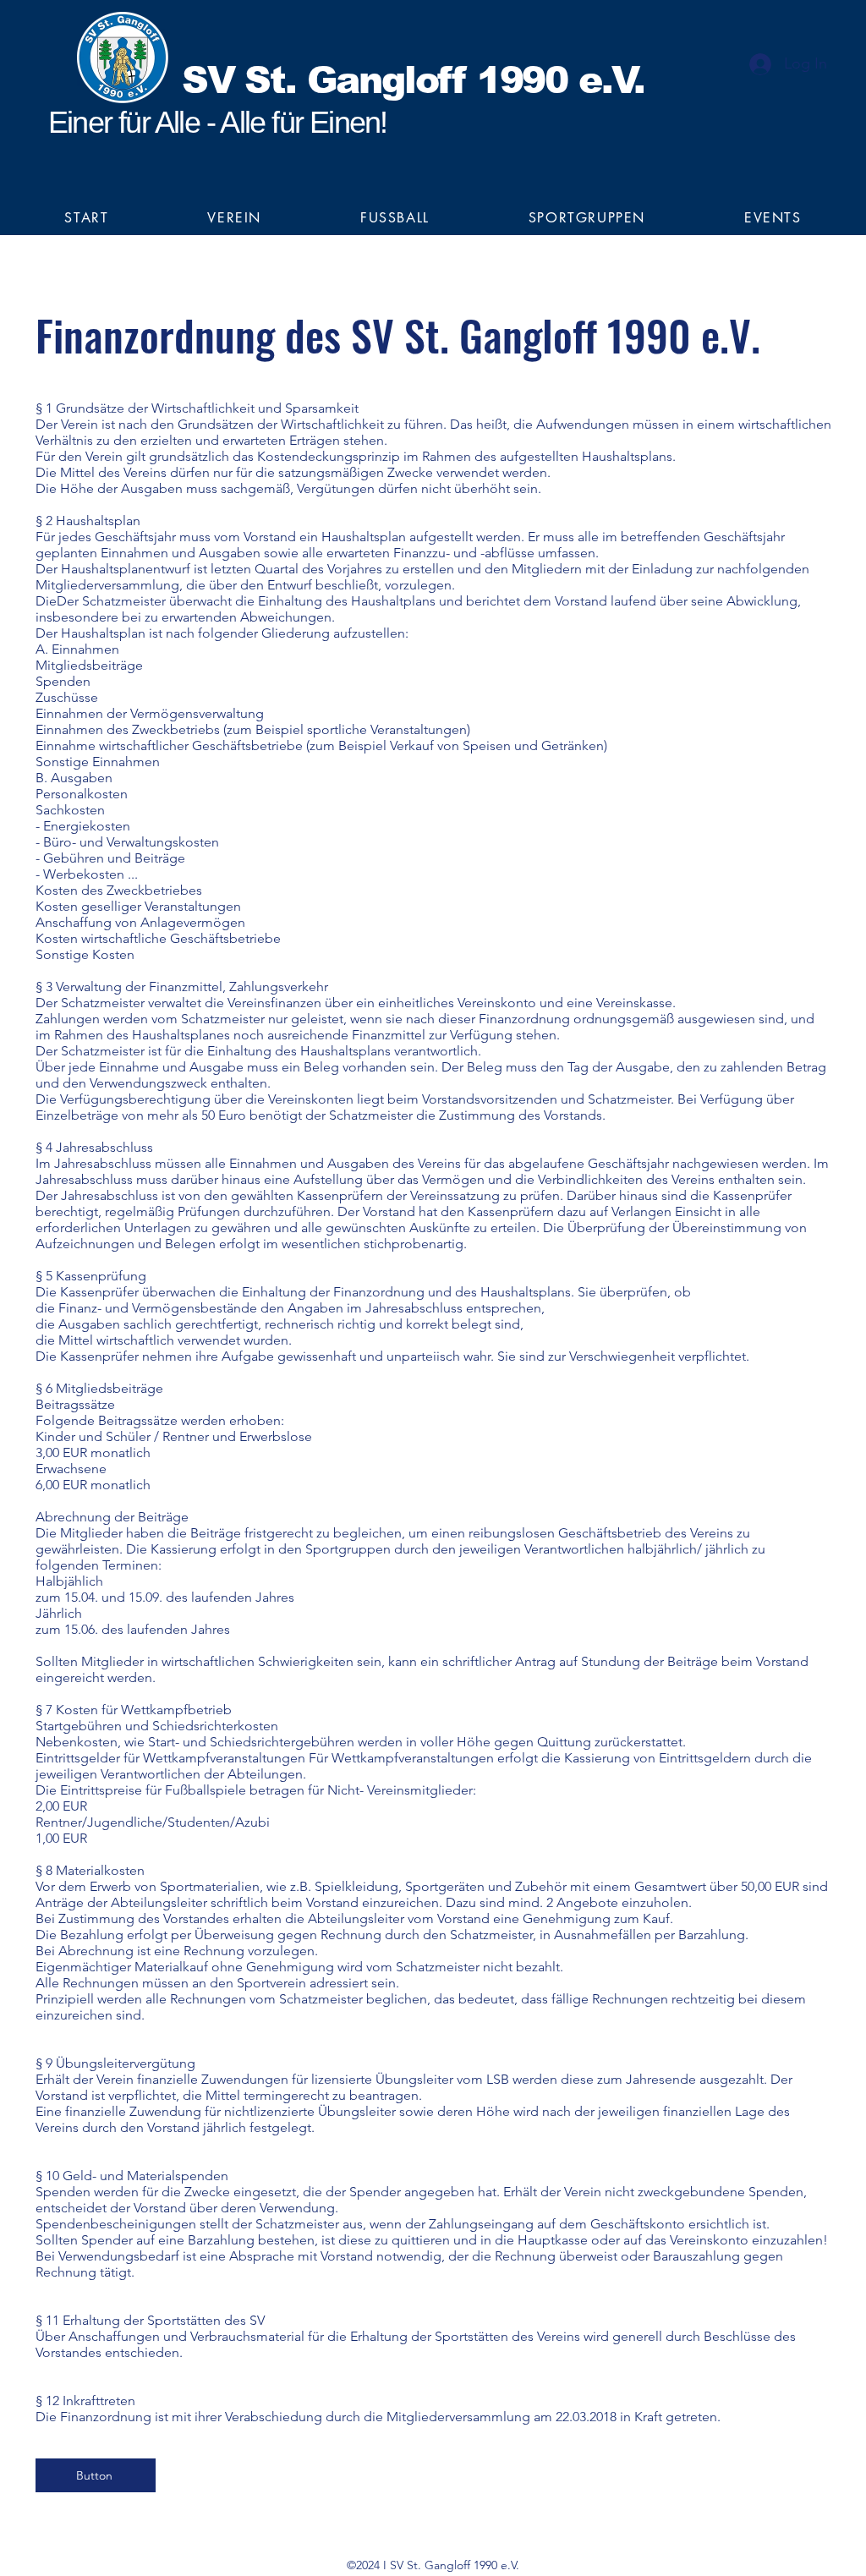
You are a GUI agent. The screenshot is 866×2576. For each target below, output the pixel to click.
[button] (235, 218)
